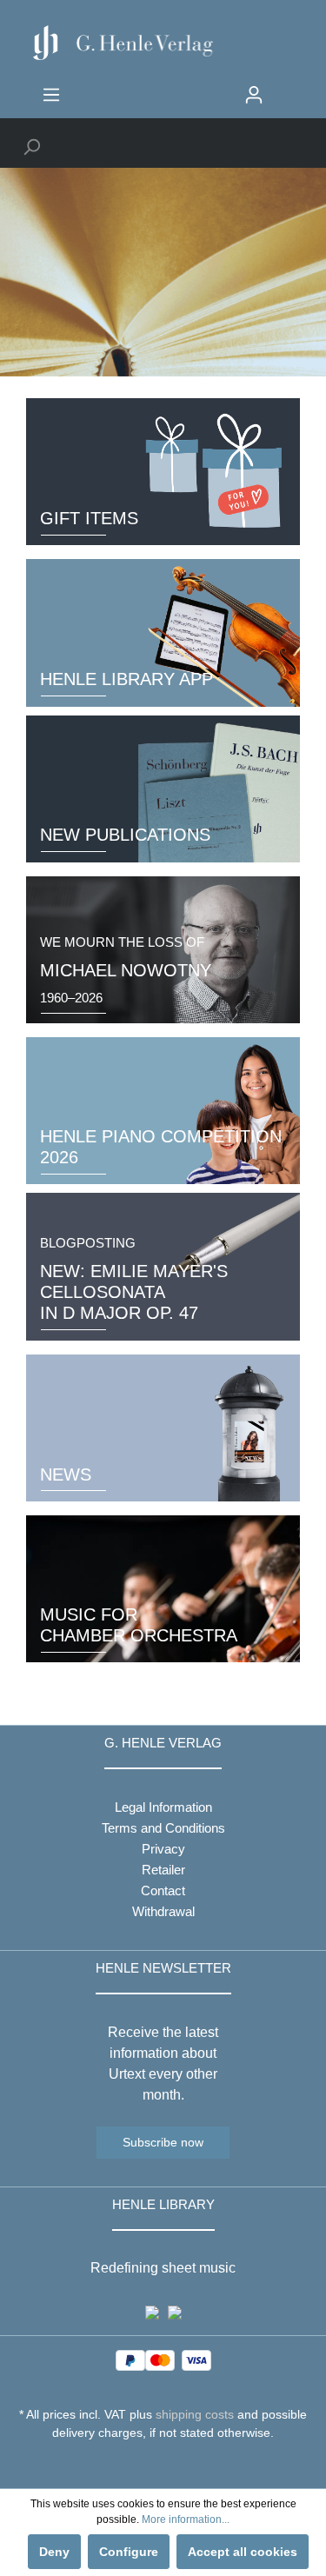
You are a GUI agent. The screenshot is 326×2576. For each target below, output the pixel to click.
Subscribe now (163, 2142)
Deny (54, 2552)
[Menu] (51, 95)
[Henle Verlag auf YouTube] (150, 2465)
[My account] (254, 95)
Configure (129, 2552)
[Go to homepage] (163, 43)
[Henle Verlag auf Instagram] (163, 2465)
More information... (186, 2519)
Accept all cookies (243, 2552)
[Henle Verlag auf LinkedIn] (176, 2465)
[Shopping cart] (284, 88)
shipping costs (195, 2414)
